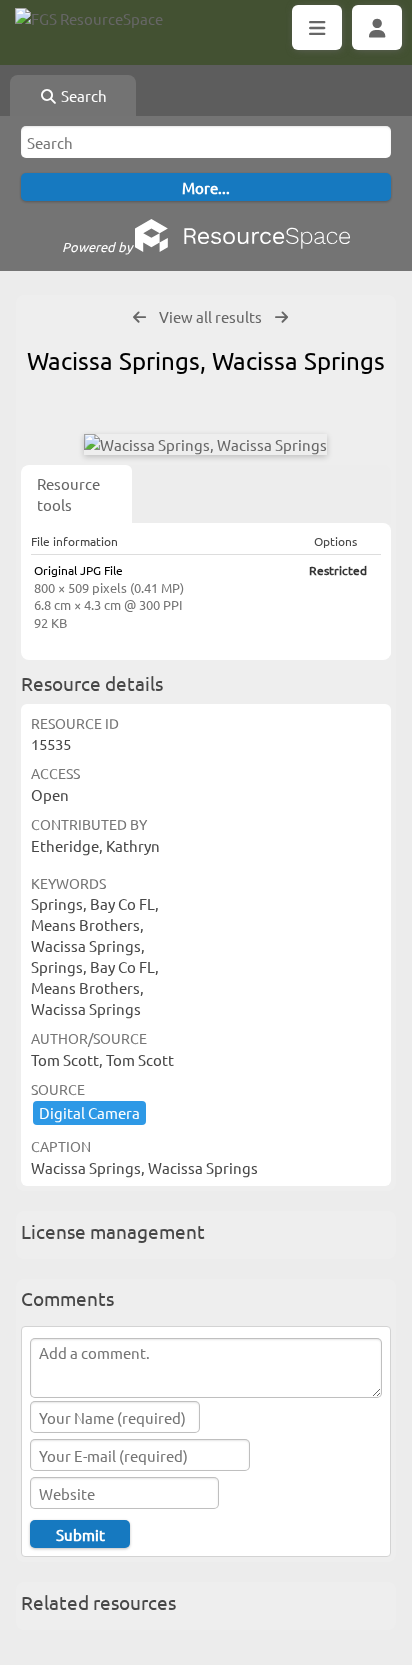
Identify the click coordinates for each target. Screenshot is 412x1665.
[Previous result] (139, 317)
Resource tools (68, 494)
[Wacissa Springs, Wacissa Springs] (205, 444)
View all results (210, 316)
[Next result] (281, 317)
